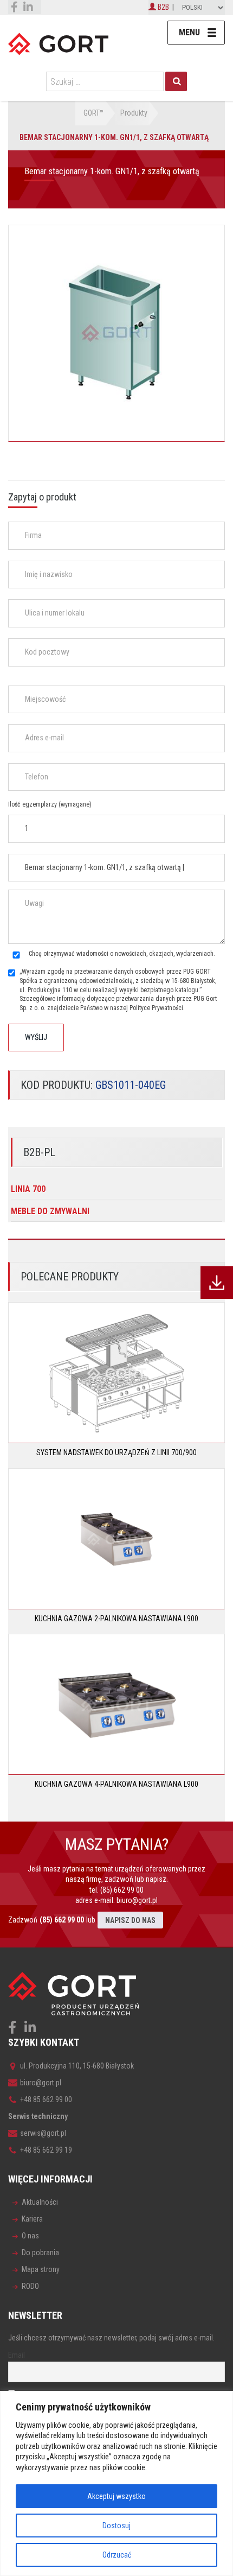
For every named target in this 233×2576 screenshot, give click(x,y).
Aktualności (40, 2202)
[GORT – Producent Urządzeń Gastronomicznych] (58, 43)
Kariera (32, 2219)
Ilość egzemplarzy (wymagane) (50, 804)
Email (17, 2355)
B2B (163, 7)
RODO (30, 2286)
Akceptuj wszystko (116, 2496)
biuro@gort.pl (137, 1900)
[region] (116, 2483)
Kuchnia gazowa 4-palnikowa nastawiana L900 (116, 1784)
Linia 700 (28, 1189)
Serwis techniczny (38, 2116)
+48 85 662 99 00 (46, 2099)
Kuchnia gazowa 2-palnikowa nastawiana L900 (116, 1619)
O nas (30, 2236)
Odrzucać (117, 2555)
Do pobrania (40, 2253)
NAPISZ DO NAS (130, 1920)
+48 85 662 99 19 (46, 2150)
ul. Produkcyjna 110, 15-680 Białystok (77, 2066)
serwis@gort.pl (43, 2133)
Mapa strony (41, 2269)
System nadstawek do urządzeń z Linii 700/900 (116, 1452)
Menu (189, 32)
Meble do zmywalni (50, 1211)
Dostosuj (116, 2526)
